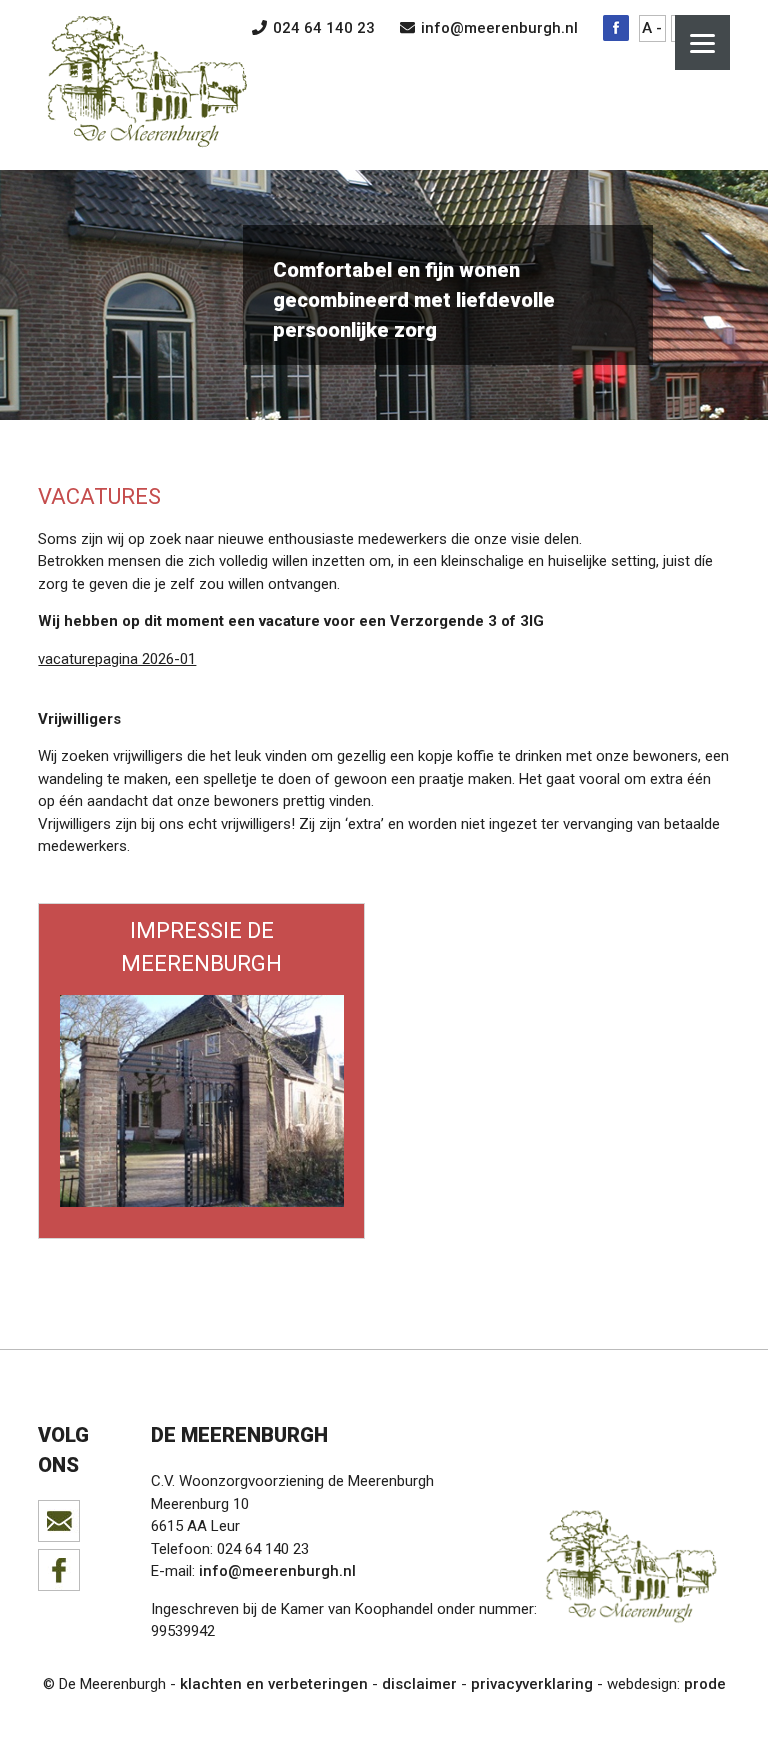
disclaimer (419, 1684)
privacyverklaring (532, 1684)
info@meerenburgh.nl (497, 28)
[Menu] (702, 42)
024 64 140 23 (322, 28)
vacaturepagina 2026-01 (117, 659)
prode (705, 1684)
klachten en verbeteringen (274, 1684)
